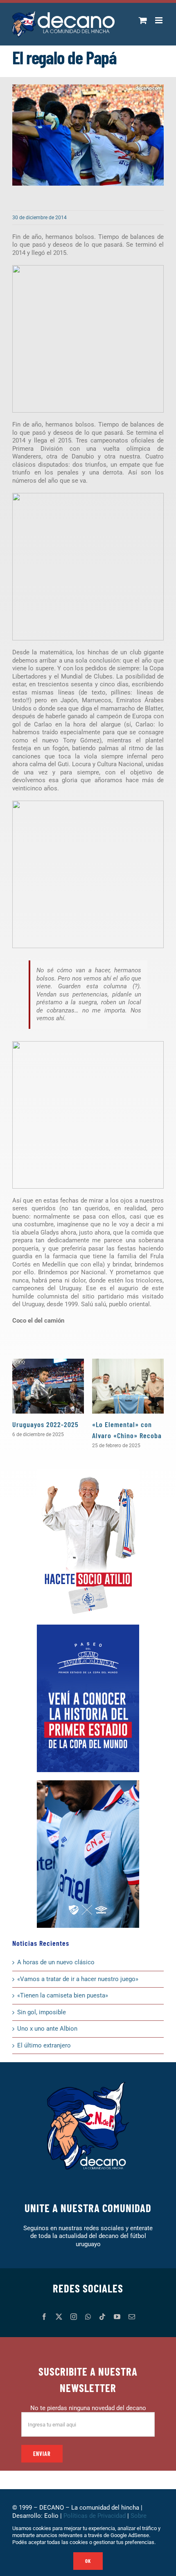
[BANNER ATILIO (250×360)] (88, 1472)
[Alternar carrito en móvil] (143, 20)
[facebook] (44, 2317)
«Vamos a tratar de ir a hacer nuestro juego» (78, 1979)
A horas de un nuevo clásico (56, 1962)
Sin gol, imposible (42, 2012)
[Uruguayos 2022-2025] (48, 1386)
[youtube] (117, 2317)
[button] (18, 1404)
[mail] (132, 2317)
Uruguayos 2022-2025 (45, 1424)
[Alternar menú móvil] (159, 20)
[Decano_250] (88, 1783)
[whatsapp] (88, 2317)
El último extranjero (44, 2045)
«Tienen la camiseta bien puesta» (63, 1995)
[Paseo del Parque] (88, 1627)
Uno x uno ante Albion (47, 2029)
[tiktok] (102, 2317)
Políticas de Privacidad (95, 2516)
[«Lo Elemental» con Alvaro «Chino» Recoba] (128, 1386)
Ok (88, 2561)
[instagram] (74, 2317)
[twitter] (59, 2317)
